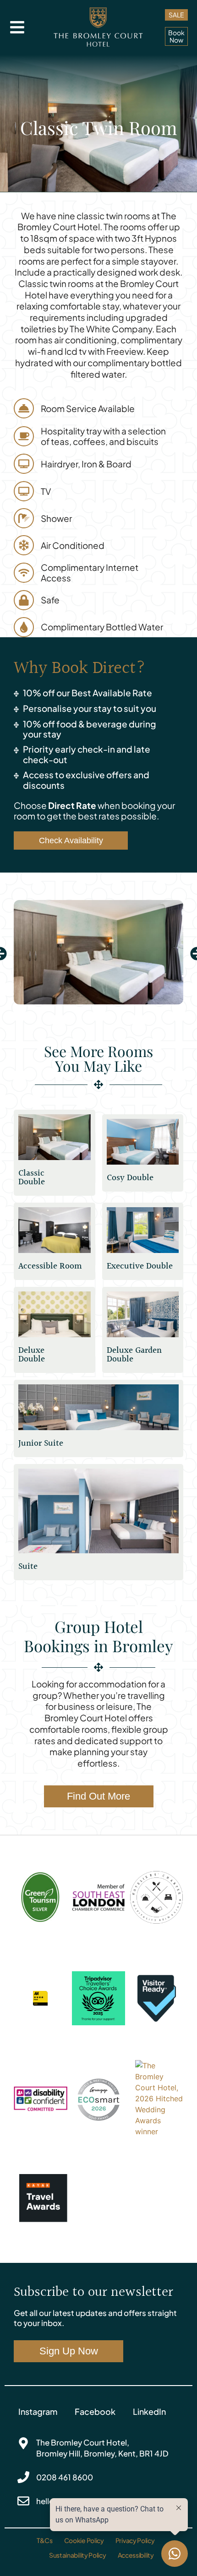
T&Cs (45, 2540)
